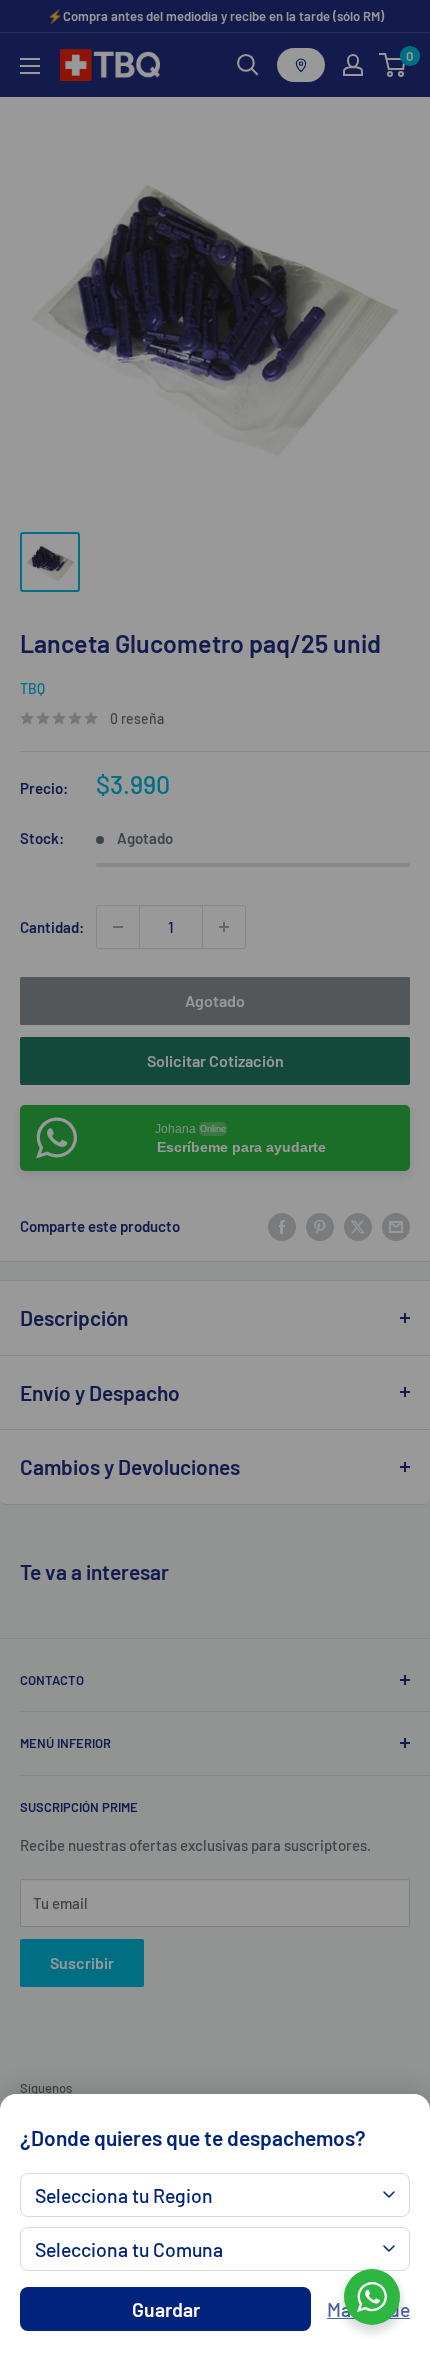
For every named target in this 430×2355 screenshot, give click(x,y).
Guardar (166, 2309)
